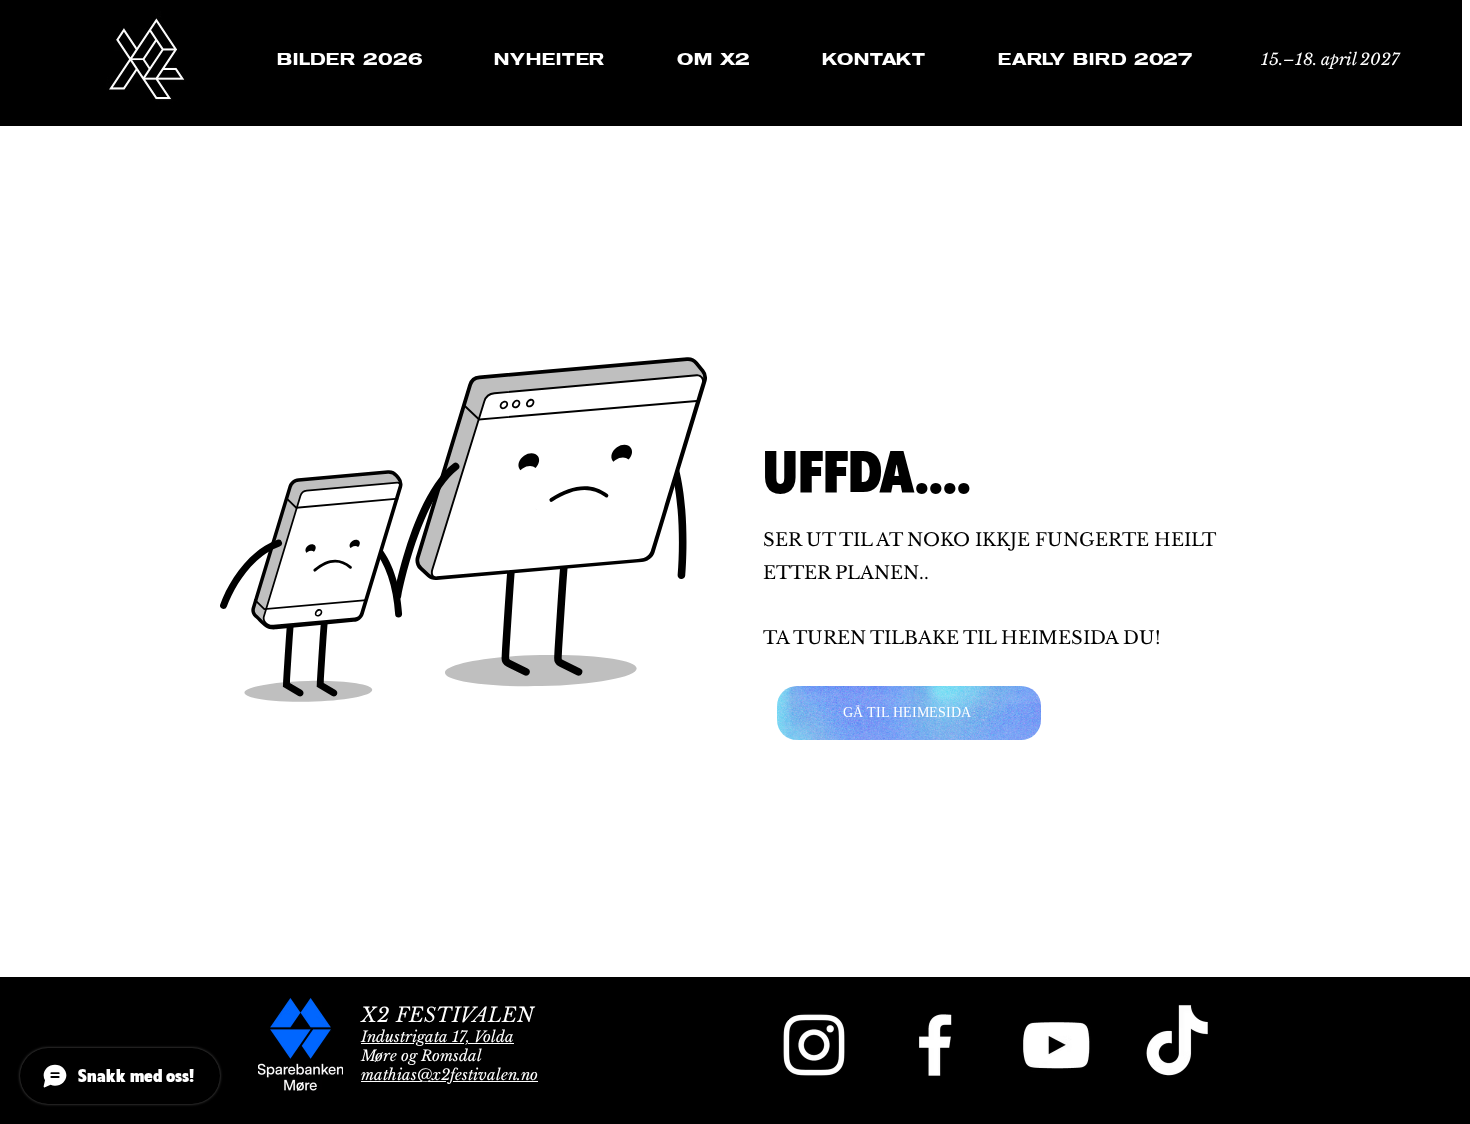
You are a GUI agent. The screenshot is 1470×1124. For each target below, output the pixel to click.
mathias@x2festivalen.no (449, 1074)
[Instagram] (814, 1045)
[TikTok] (1177, 1045)
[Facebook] (935, 1045)
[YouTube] (1056, 1045)
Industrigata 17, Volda (437, 1036)
